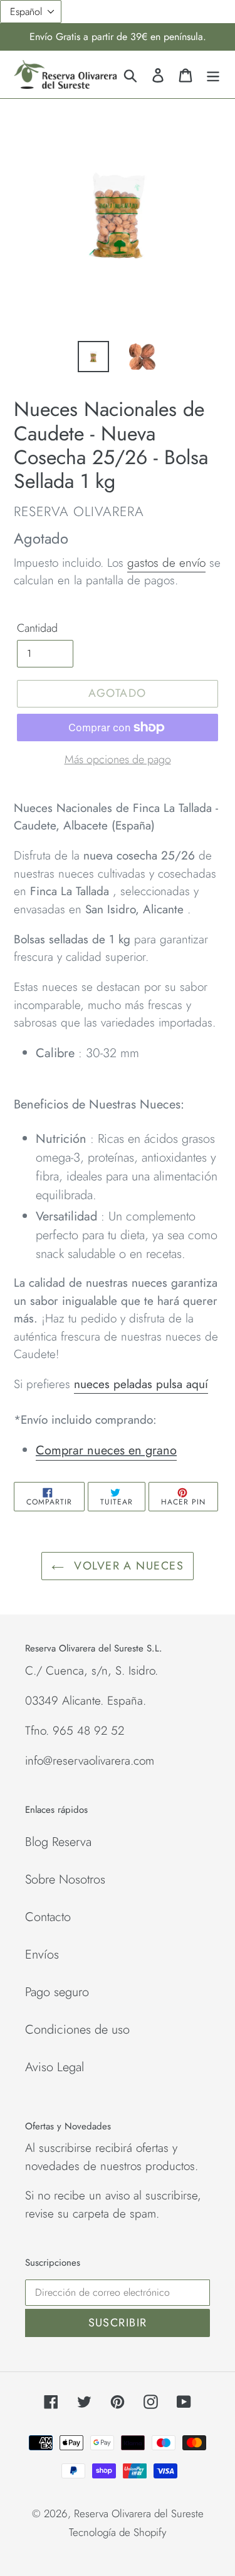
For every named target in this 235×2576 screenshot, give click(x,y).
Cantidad (37, 628)
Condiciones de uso (77, 2030)
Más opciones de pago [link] (118, 759)
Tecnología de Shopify (118, 2532)
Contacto (48, 1917)
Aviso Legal (55, 2067)
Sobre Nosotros (65, 1879)
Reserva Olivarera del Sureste (139, 2513)
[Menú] (213, 74)
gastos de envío (166, 563)
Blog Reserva (58, 1842)
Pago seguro (57, 1992)
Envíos (42, 1955)
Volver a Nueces (127, 1566)
